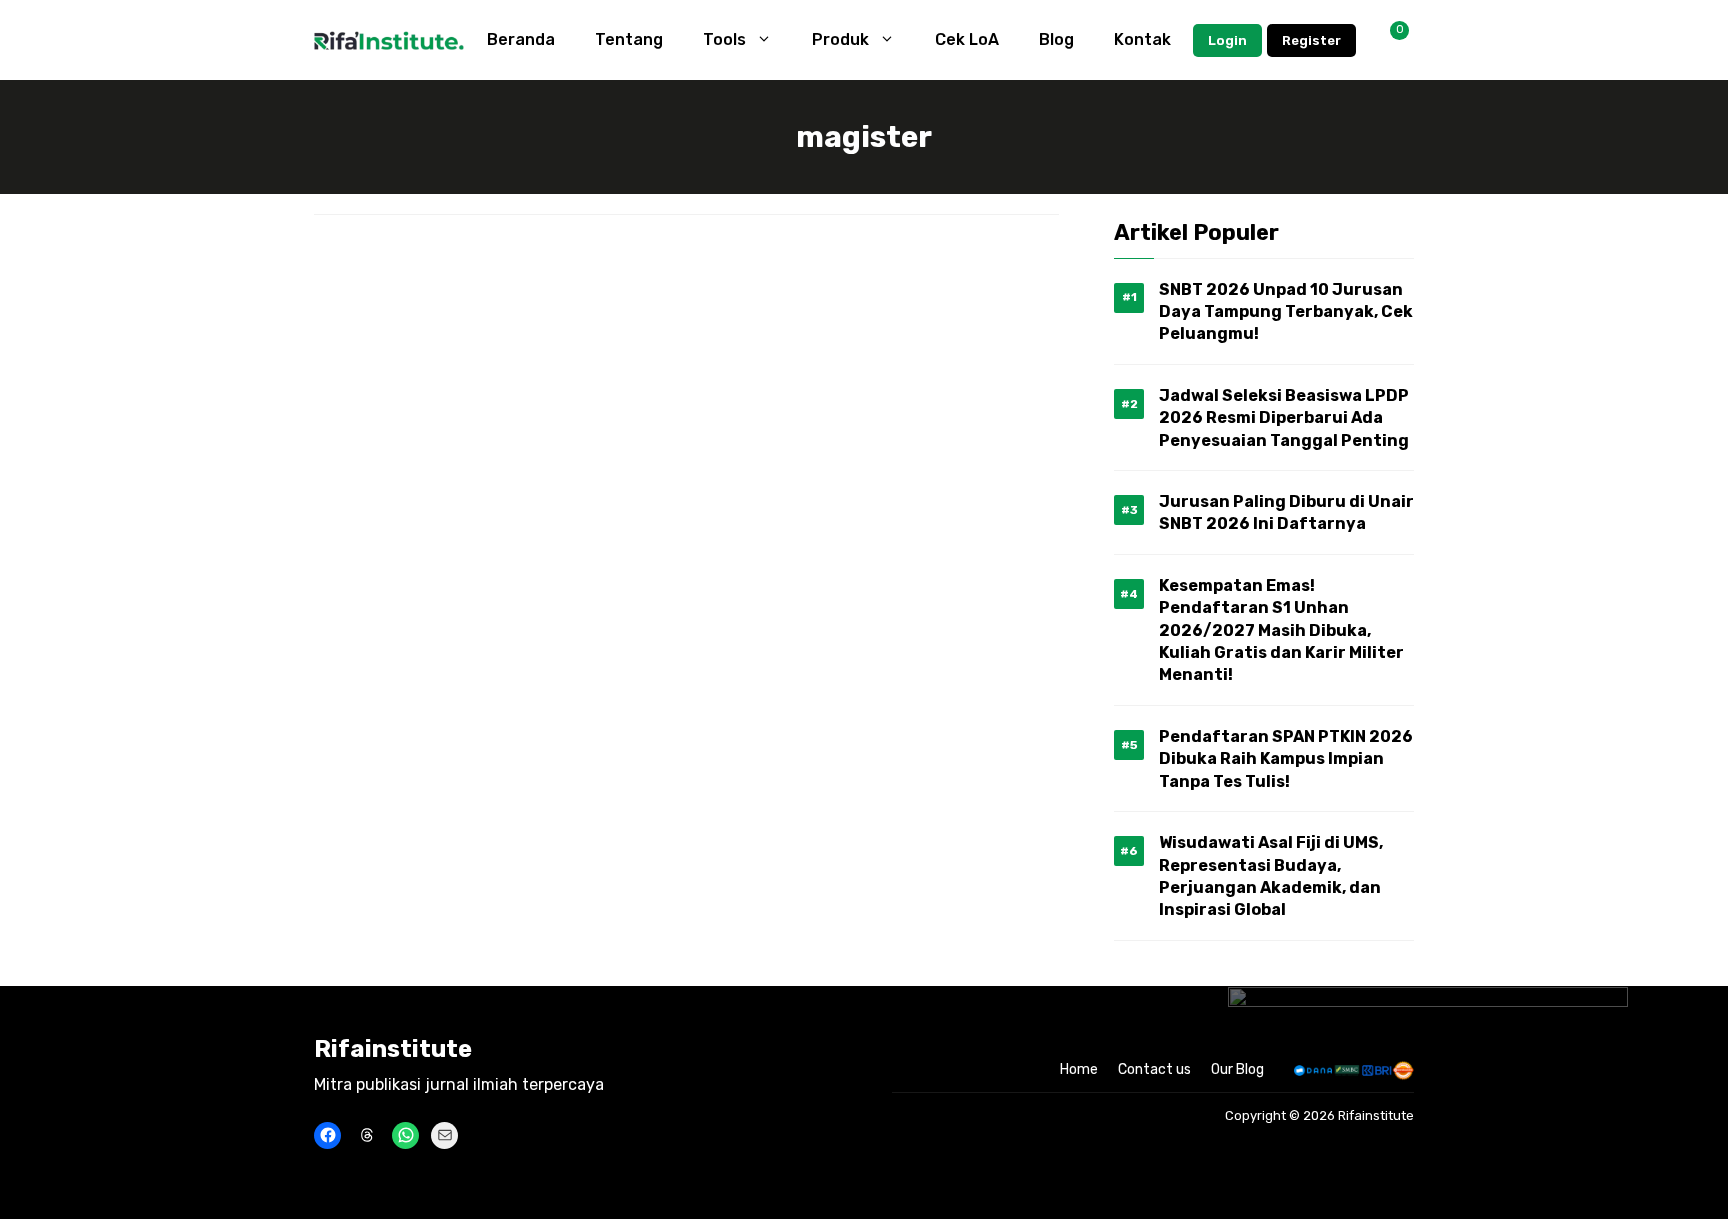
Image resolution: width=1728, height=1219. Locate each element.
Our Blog (1237, 1069)
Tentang (629, 39)
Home (1079, 1069)
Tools (724, 39)
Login (1227, 40)
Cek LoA (967, 39)
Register (1311, 40)
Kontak (1142, 39)
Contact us (1154, 1069)
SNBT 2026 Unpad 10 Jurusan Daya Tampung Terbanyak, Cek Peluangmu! (1286, 312)
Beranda (521, 39)
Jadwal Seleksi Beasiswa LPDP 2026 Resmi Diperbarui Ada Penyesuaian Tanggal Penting (1284, 418)
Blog (1056, 39)
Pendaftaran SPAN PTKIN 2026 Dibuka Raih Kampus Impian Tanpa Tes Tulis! (1286, 759)
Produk (840, 39)
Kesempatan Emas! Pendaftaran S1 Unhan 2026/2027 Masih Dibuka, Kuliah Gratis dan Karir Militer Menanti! (1281, 630)
